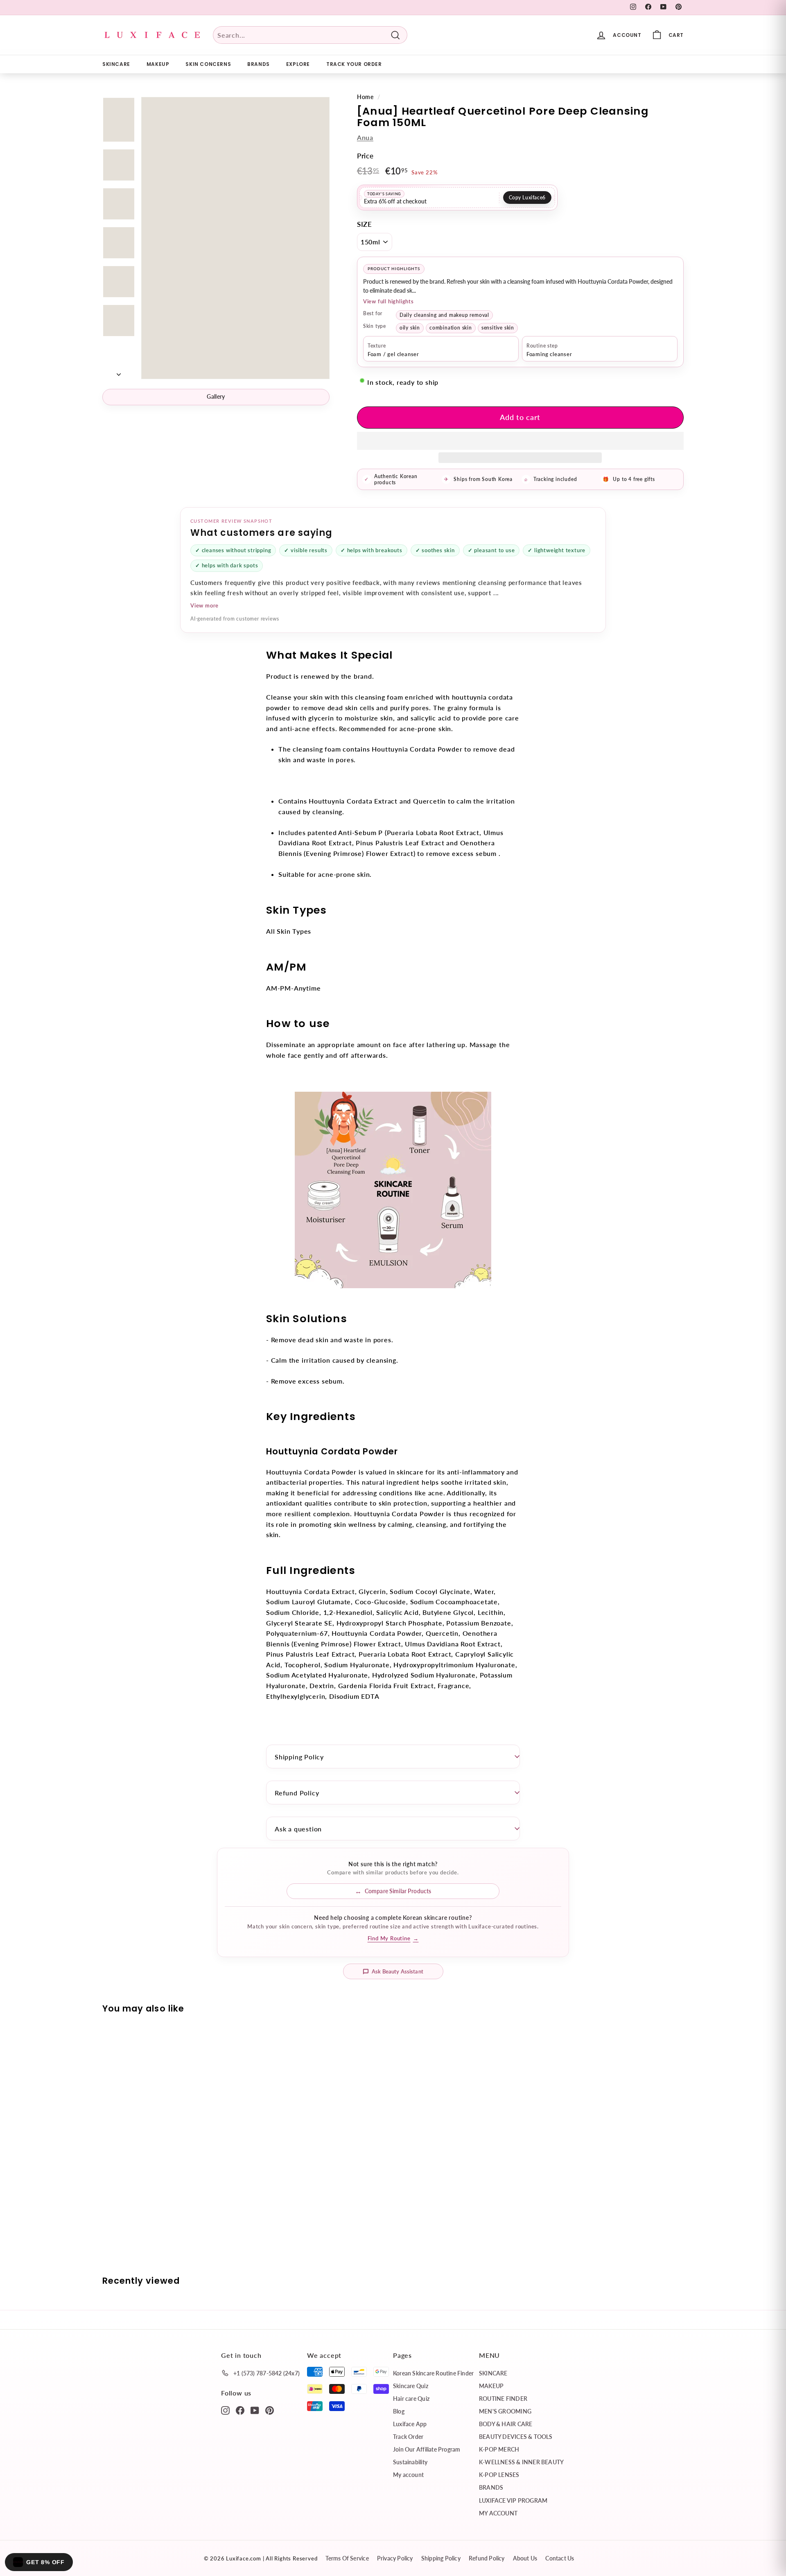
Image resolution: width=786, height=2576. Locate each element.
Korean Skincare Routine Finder (433, 2373)
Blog (399, 2411)
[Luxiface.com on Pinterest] (270, 2410)
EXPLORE (298, 64)
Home (365, 97)
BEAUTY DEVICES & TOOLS (516, 2437)
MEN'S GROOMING (505, 2411)
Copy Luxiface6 (527, 198)
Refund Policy (297, 1793)
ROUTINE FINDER (503, 2399)
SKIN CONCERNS (208, 64)
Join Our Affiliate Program (427, 2449)
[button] (520, 441)
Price (365, 156)
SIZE (365, 224)
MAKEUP (158, 64)
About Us (525, 2558)
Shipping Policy (299, 1757)
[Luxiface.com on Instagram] (225, 2410)
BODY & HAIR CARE (506, 2424)
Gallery (216, 396)
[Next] (119, 372)
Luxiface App (410, 2424)
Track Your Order (354, 64)
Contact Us (560, 2558)
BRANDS (259, 64)
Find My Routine (393, 1938)
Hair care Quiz (411, 2399)
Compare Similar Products (398, 1891)
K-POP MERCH (499, 2449)
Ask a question (298, 1829)
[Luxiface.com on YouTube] (255, 2410)
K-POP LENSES (499, 2475)
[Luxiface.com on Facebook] (240, 2410)
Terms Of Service (347, 2558)
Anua (365, 137)
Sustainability (410, 2462)
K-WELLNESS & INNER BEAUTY (521, 2462)
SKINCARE (116, 64)
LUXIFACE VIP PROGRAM (513, 2500)
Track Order (408, 2437)
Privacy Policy (395, 2558)
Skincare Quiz (411, 2386)
